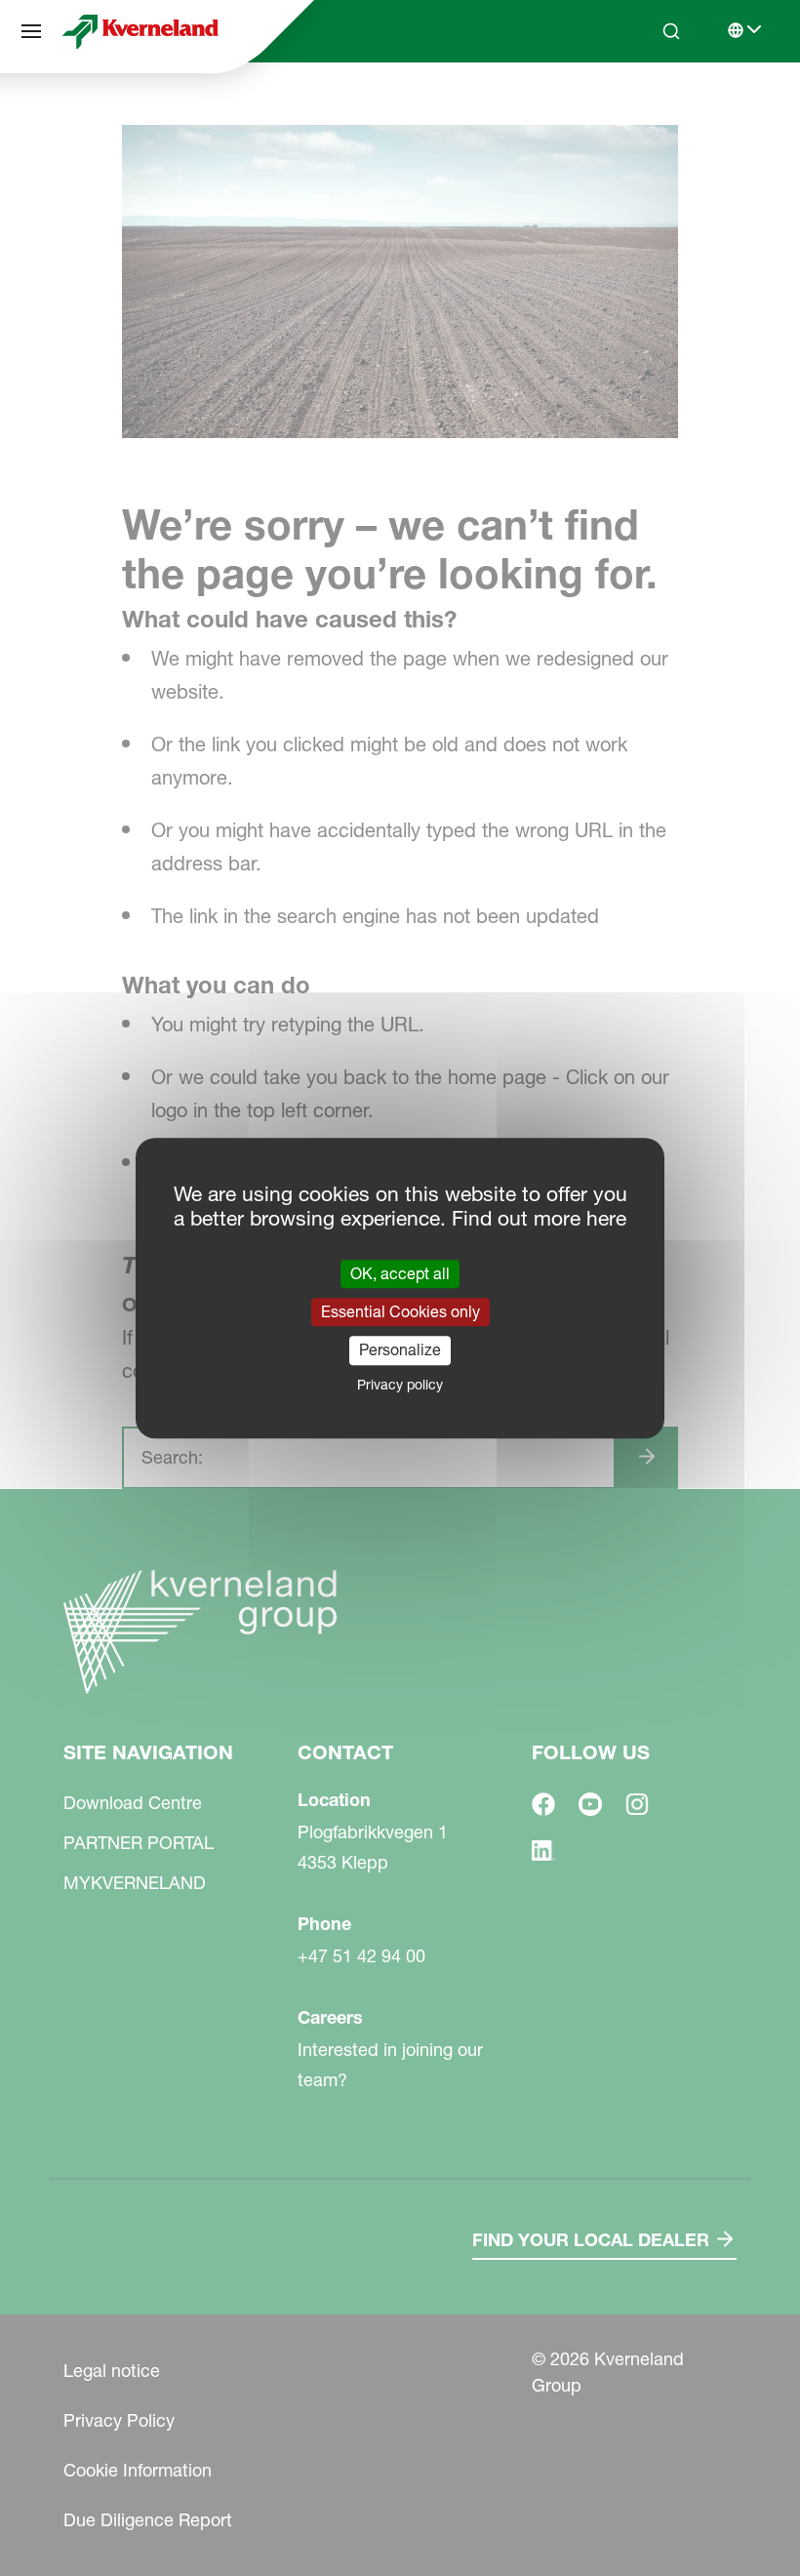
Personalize (400, 1350)
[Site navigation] (31, 31)
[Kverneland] (140, 31)
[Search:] (658, 105)
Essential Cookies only (400, 1311)
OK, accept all (400, 1273)
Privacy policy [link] (400, 1385)
